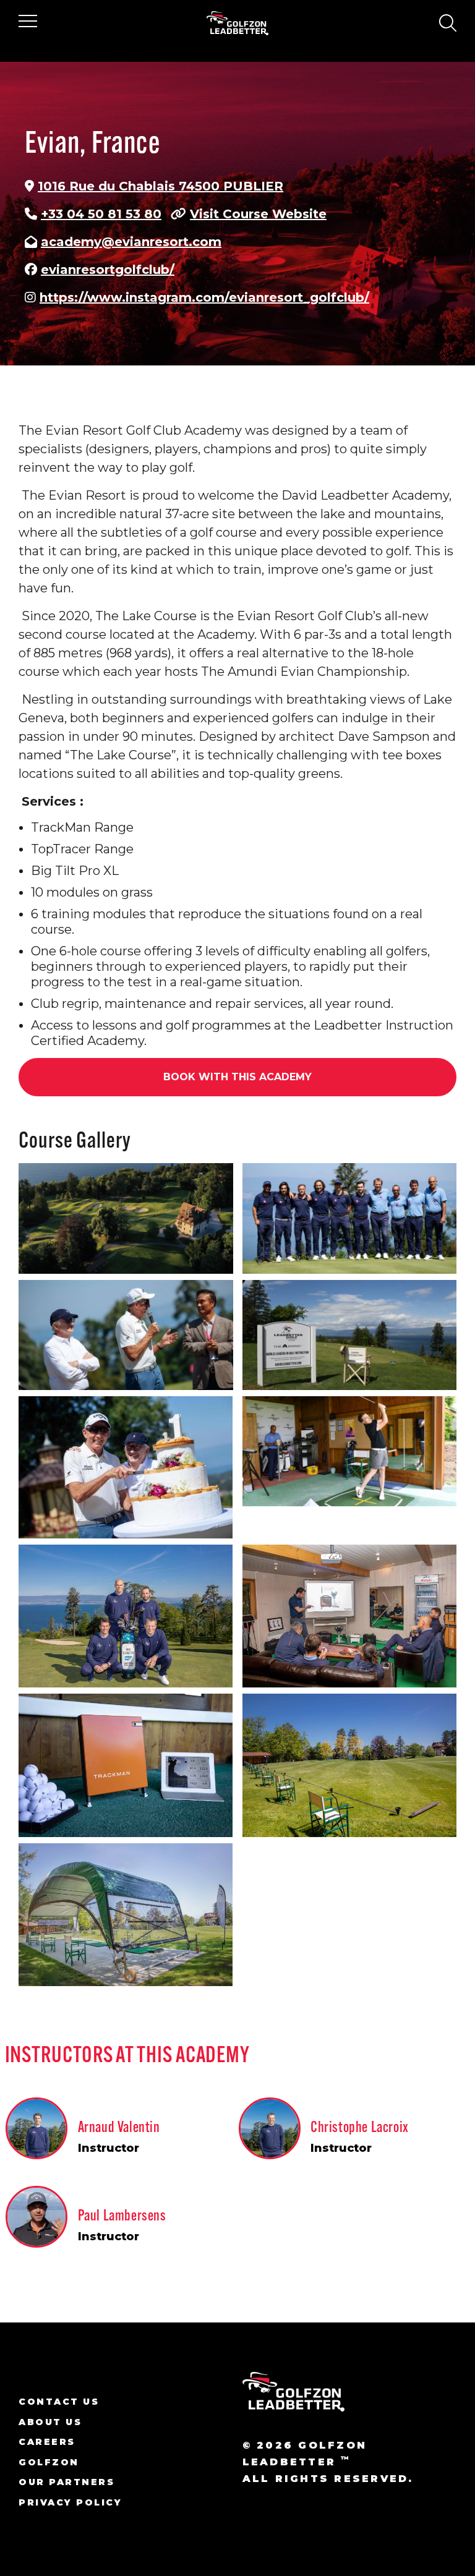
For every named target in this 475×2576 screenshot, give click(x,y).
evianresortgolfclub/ (108, 270)
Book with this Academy (237, 1077)
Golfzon (49, 2462)
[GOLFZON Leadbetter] (238, 23)
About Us (50, 2422)
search (447, 23)
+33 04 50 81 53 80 (101, 214)
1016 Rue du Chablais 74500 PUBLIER (160, 186)
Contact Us (59, 2402)
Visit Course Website (258, 214)
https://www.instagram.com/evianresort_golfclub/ (204, 297)
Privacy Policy (70, 2502)
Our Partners (66, 2482)
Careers (47, 2442)
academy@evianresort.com (131, 242)
